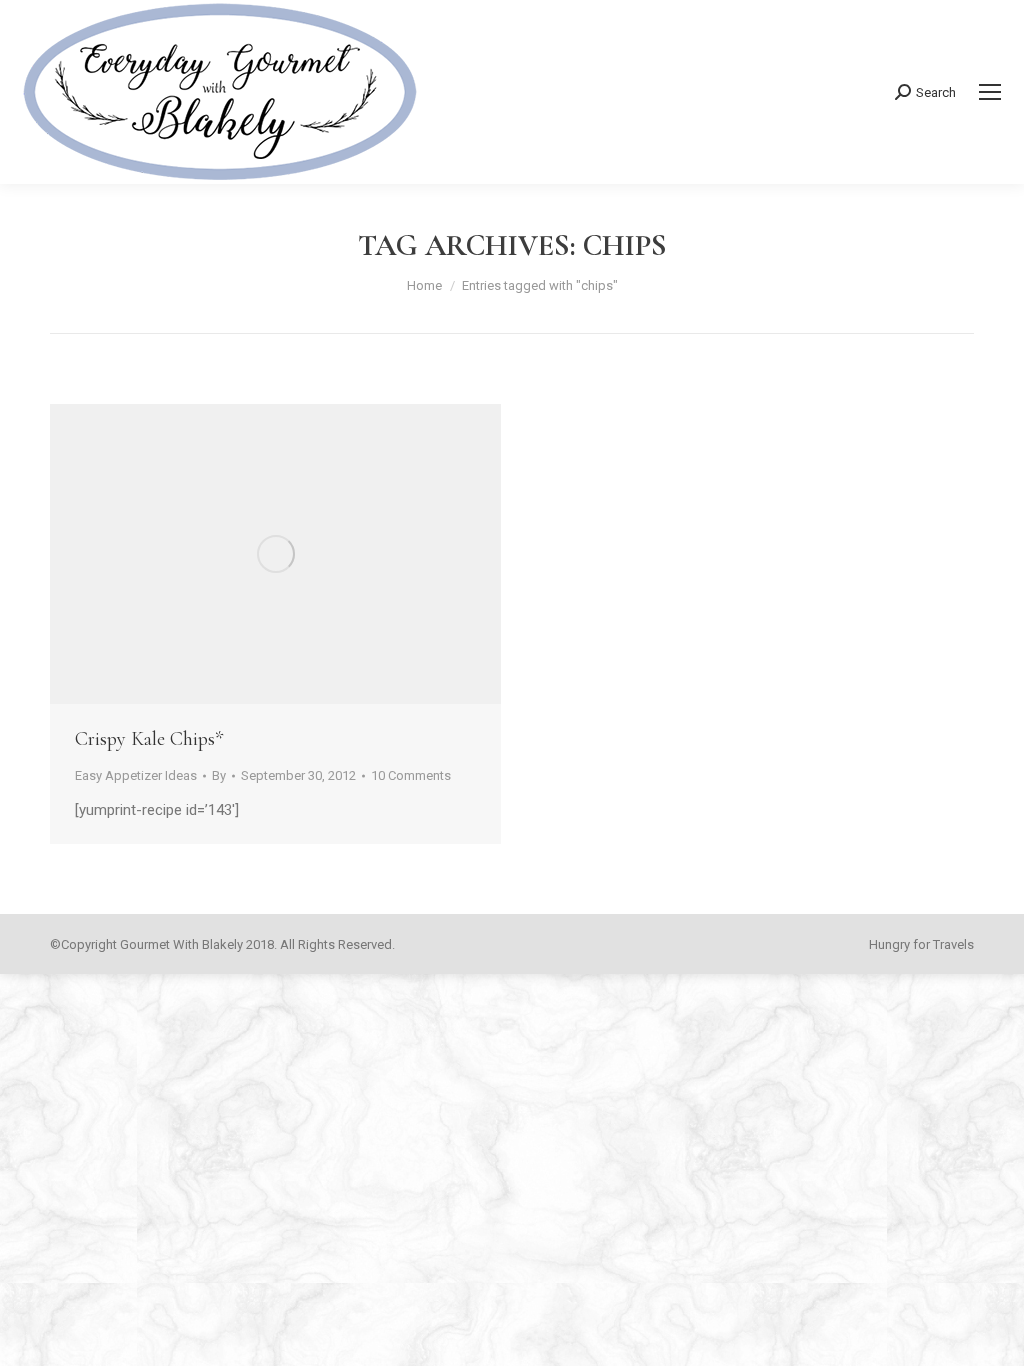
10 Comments (411, 775)
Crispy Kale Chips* (149, 739)
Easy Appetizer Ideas (136, 775)
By (219, 775)
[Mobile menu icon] (990, 92)
